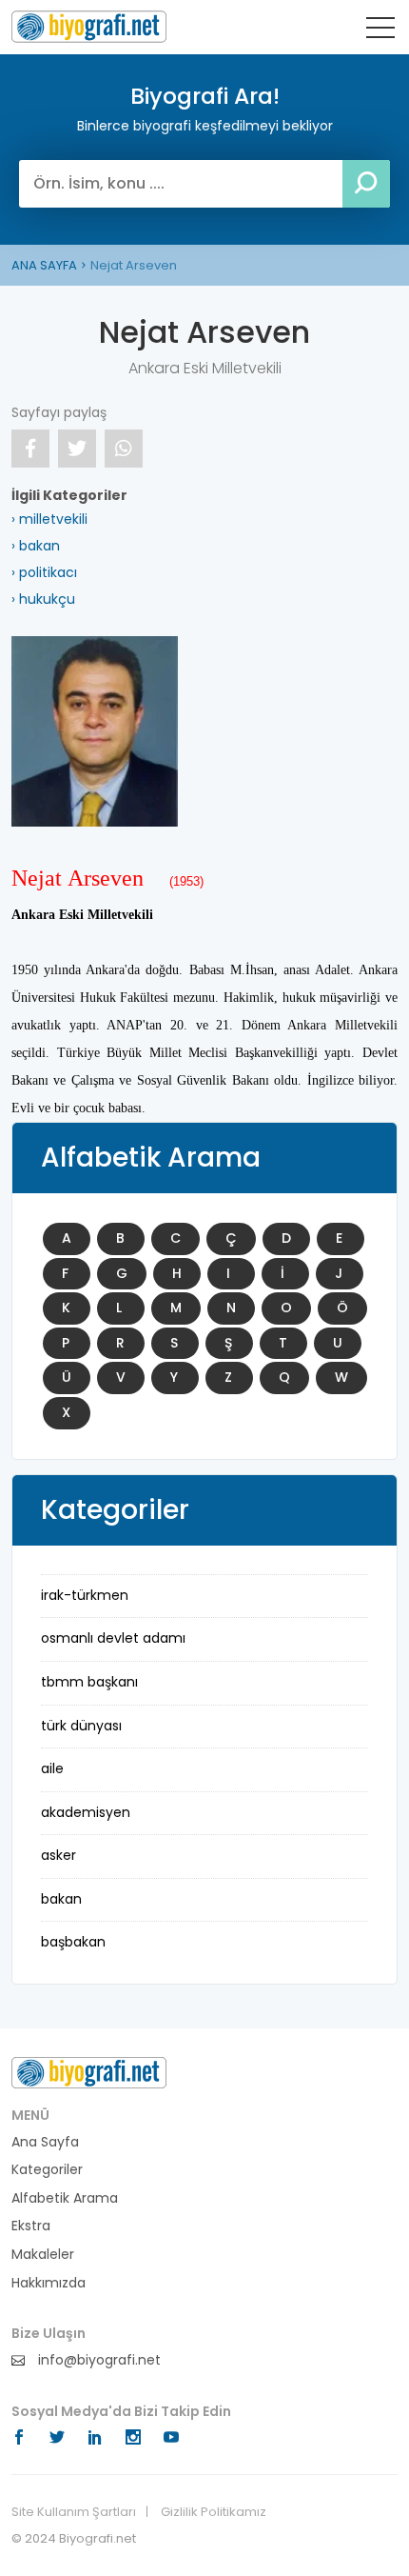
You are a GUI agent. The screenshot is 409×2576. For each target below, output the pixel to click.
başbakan (73, 1942)
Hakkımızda (49, 2283)
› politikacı (44, 572)
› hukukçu (43, 599)
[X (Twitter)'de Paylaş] (77, 449)
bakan (61, 1899)
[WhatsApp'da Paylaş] (124, 449)
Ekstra (31, 2226)
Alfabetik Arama (65, 2198)
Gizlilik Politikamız (214, 2512)
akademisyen (86, 1812)
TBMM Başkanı (89, 1682)
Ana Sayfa (45, 2142)
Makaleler (43, 2255)
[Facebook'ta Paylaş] (30, 449)
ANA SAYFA (44, 265)
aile (52, 1768)
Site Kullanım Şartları (74, 2512)
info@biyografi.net (97, 2360)
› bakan (36, 546)
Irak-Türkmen (85, 1595)
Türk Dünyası (81, 1726)
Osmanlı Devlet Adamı (113, 1638)
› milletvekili (49, 519)
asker (58, 1855)
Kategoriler (47, 2170)
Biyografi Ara (89, 27)
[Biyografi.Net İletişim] (89, 2071)
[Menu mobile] (380, 31)
